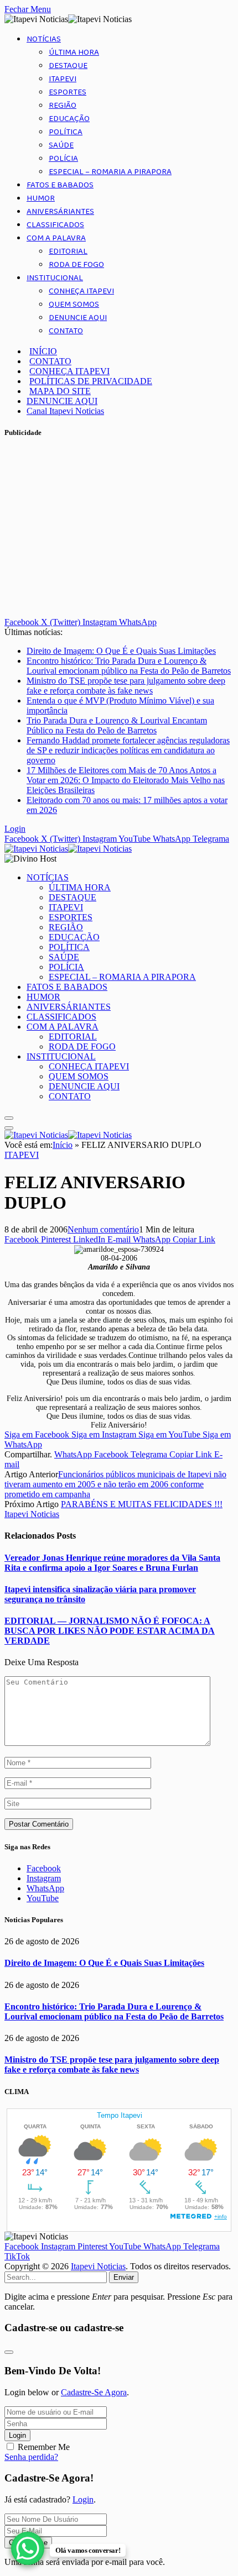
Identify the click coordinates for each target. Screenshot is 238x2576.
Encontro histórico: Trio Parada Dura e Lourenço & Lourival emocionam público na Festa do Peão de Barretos (129, 666)
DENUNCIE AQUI (78, 318)
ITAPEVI (63, 79)
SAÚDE (61, 145)
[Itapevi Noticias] (68, 849)
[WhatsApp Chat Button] (28, 2548)
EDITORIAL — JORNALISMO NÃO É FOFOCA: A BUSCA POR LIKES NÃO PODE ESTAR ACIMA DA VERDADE (110, 1631)
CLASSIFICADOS (55, 225)
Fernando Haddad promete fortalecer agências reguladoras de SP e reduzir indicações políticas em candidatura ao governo (128, 750)
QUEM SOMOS (74, 305)
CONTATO (66, 331)
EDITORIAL (68, 251)
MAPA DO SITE (60, 391)
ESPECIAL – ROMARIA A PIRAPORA (110, 172)
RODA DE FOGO (76, 265)
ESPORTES (68, 92)
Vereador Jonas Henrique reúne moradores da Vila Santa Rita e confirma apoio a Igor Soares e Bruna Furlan (112, 1563)
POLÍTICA (66, 132)
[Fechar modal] (9, 2352)
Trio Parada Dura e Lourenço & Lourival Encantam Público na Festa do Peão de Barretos (117, 725)
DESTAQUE (68, 66)
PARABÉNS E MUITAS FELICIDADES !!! (142, 1504)
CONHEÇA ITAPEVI (81, 291)
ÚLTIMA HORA (74, 53)
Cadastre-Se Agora (94, 2392)
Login (17, 2435)
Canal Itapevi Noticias (65, 411)
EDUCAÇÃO (69, 119)
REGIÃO (63, 106)
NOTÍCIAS (44, 39)
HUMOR (41, 198)
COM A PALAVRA (56, 238)
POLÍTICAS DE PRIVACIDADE (91, 381)
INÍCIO (43, 351)
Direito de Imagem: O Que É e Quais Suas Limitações (121, 651)
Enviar (124, 2277)
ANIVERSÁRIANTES (60, 212)
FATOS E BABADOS (60, 185)
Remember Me (44, 2447)
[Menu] (9, 1118)
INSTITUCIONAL (55, 278)
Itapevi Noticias (32, 1514)
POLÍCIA (63, 159)
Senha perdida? (31, 2457)
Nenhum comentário (103, 1229)
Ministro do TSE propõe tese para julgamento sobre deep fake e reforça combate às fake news (126, 686)
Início (63, 1145)
